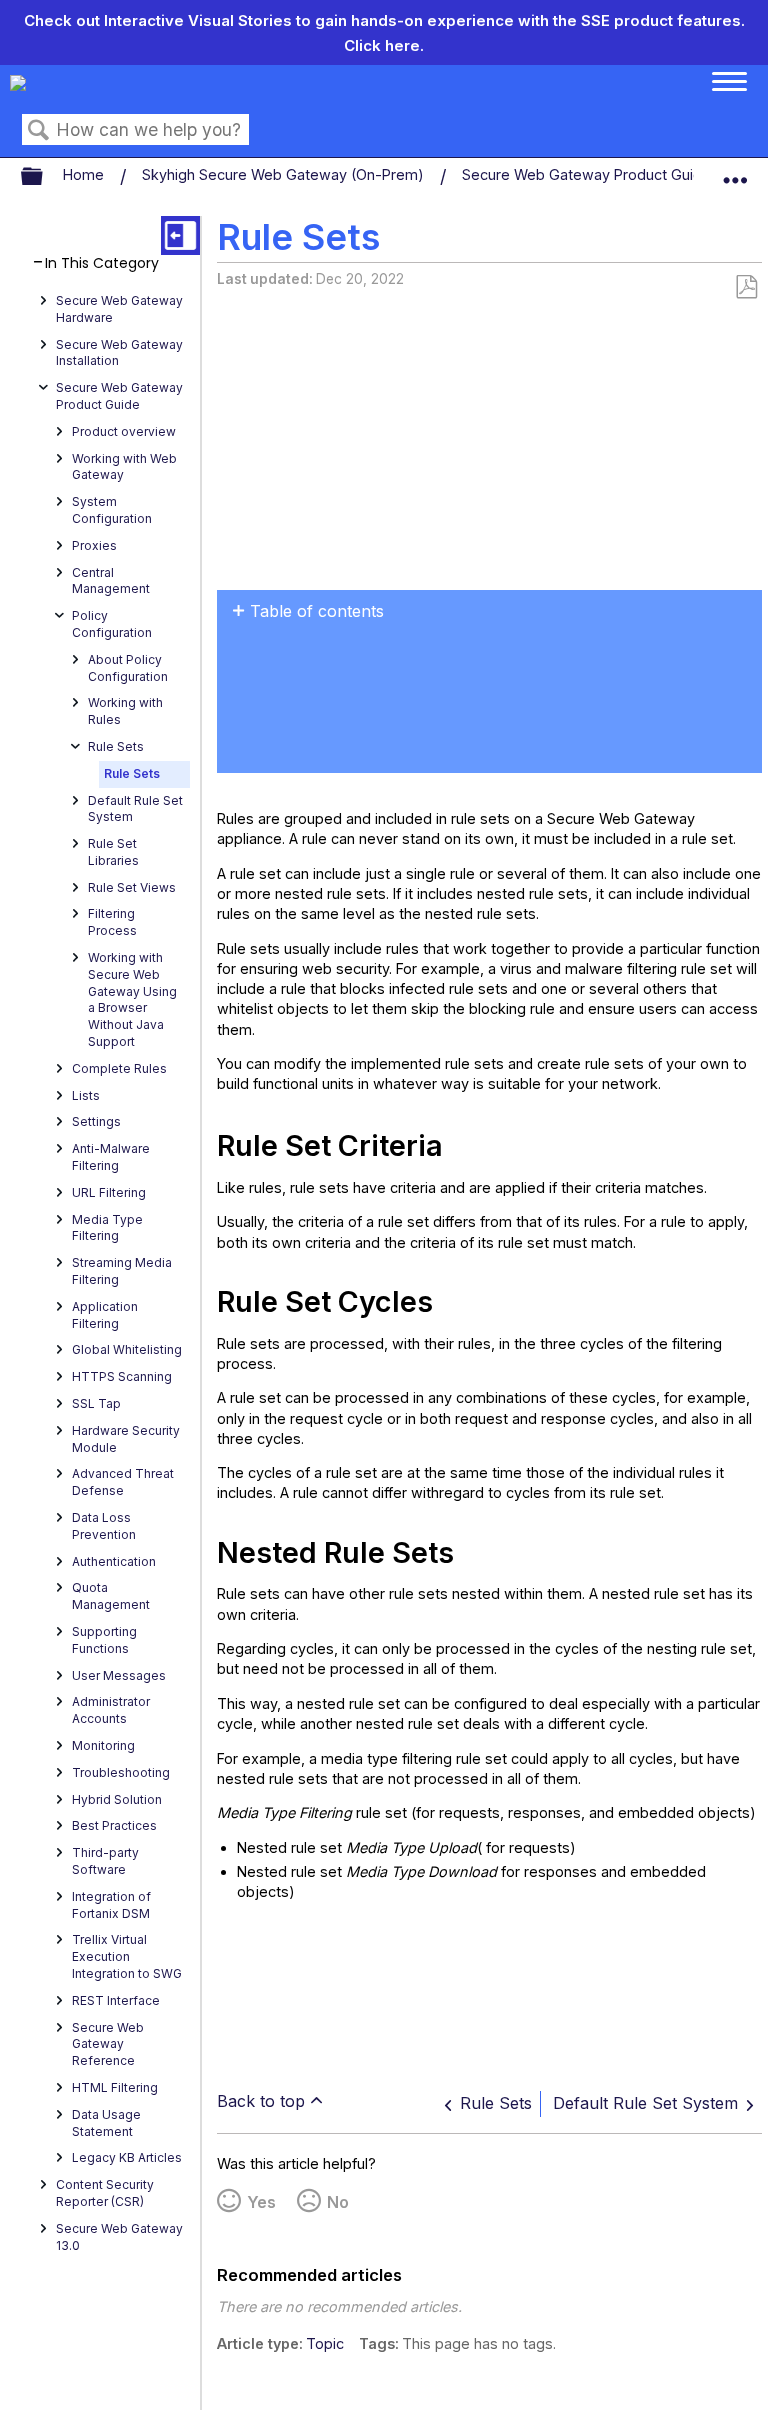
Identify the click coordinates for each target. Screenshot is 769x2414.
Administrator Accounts (111, 1710)
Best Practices (114, 1825)
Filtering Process (112, 922)
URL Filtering (109, 1192)
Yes (261, 2202)
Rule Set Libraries (113, 852)
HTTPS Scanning (122, 1376)
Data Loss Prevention (104, 1526)
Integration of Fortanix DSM (111, 1905)
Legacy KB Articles (127, 2157)
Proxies (94, 545)
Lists (86, 1095)
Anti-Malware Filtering (111, 1157)
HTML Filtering (115, 2087)
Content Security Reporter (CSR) (105, 2193)
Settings (96, 1121)
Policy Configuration (112, 624)
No (338, 2202)
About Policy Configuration (128, 668)
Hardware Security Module (126, 1439)
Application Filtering (105, 1315)
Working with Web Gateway (124, 467)
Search (39, 130)
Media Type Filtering (107, 1228)
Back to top (261, 2101)
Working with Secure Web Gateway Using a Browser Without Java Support (132, 999)
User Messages (119, 1675)
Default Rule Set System (135, 809)
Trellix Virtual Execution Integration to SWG (127, 1956)
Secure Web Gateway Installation (119, 353)
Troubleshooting (121, 1772)
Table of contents (317, 611)
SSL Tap (96, 1403)
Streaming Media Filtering (122, 1271)
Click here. (384, 45)
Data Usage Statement (106, 2123)
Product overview (124, 431)
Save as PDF (746, 287)
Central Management (111, 581)
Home (85, 174)
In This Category (102, 263)
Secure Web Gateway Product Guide (588, 174)
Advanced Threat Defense (123, 1482)
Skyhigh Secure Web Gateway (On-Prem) (285, 174)
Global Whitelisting (127, 1349)
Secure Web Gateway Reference (108, 2044)
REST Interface (116, 2000)
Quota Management (111, 1596)
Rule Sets (116, 746)
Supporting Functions (104, 1640)
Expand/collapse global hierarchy (45, 177)
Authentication (114, 1561)
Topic (325, 2343)
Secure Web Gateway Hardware (119, 309)
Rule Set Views (132, 887)
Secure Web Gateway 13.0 (119, 2237)
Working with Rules (125, 711)
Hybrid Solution (117, 1799)
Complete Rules (119, 1068)
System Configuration (112, 510)
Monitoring (103, 1745)
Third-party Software (105, 1861)
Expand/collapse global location (735, 172)
